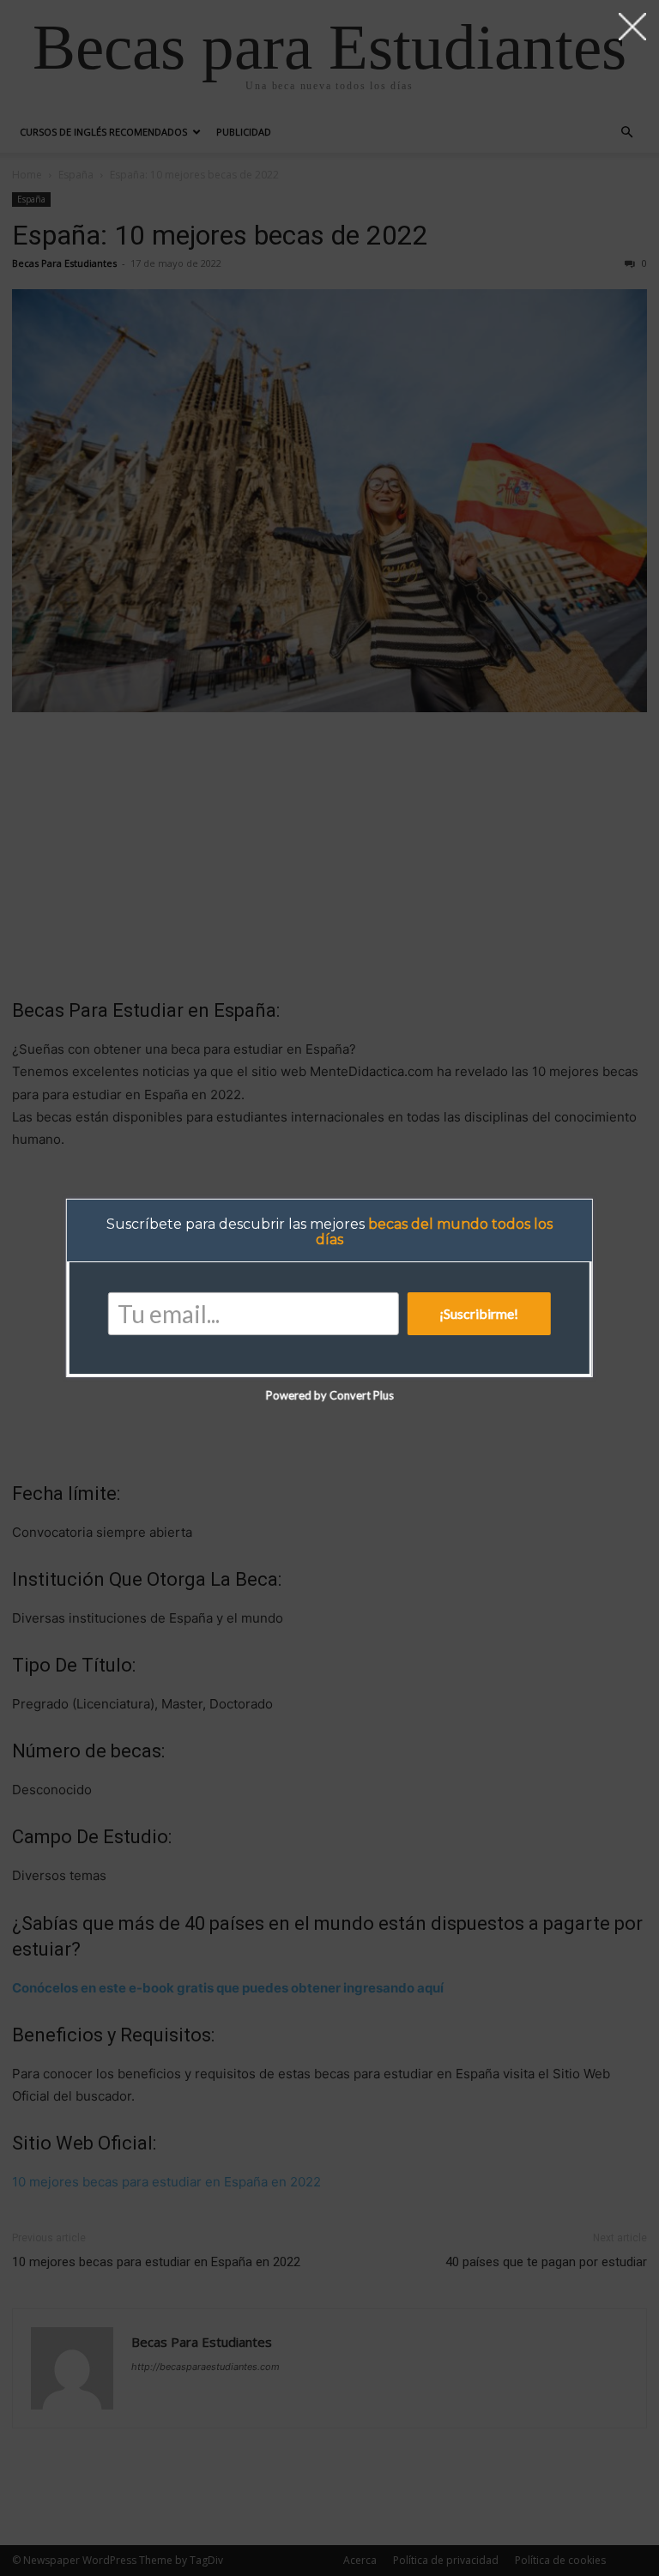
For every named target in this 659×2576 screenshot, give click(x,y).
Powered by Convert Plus (329, 1395)
